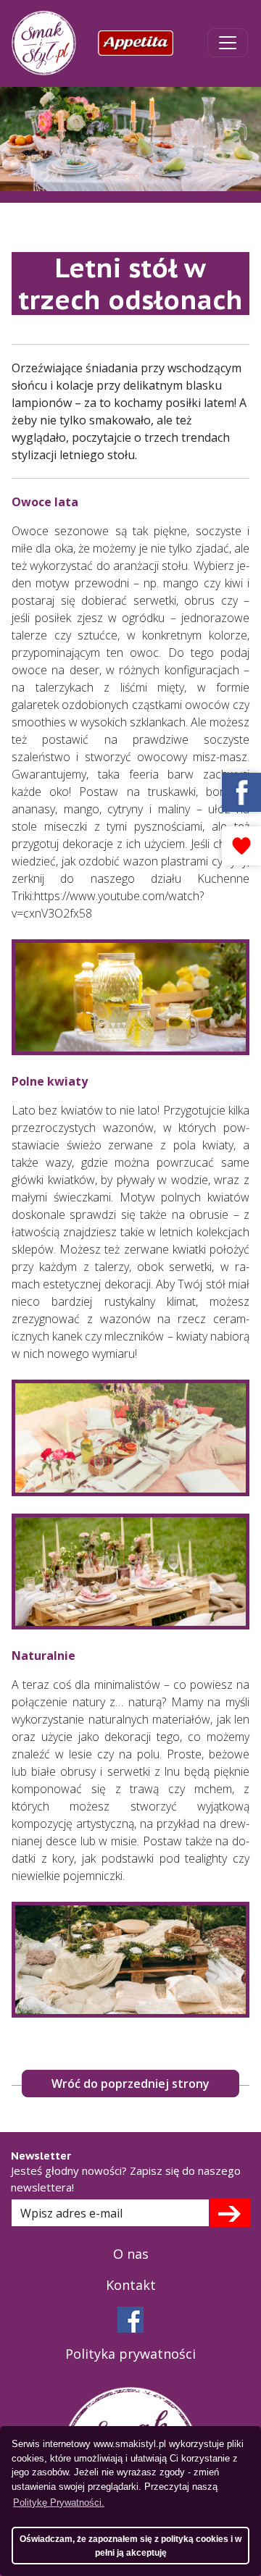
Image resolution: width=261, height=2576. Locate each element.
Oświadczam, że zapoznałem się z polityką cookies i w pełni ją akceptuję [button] (130, 2546)
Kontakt (131, 2285)
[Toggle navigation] (228, 43)
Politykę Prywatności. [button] (59, 2502)
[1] (229, 2212)
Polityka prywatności (130, 2354)
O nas (131, 2254)
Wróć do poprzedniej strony (130, 2084)
